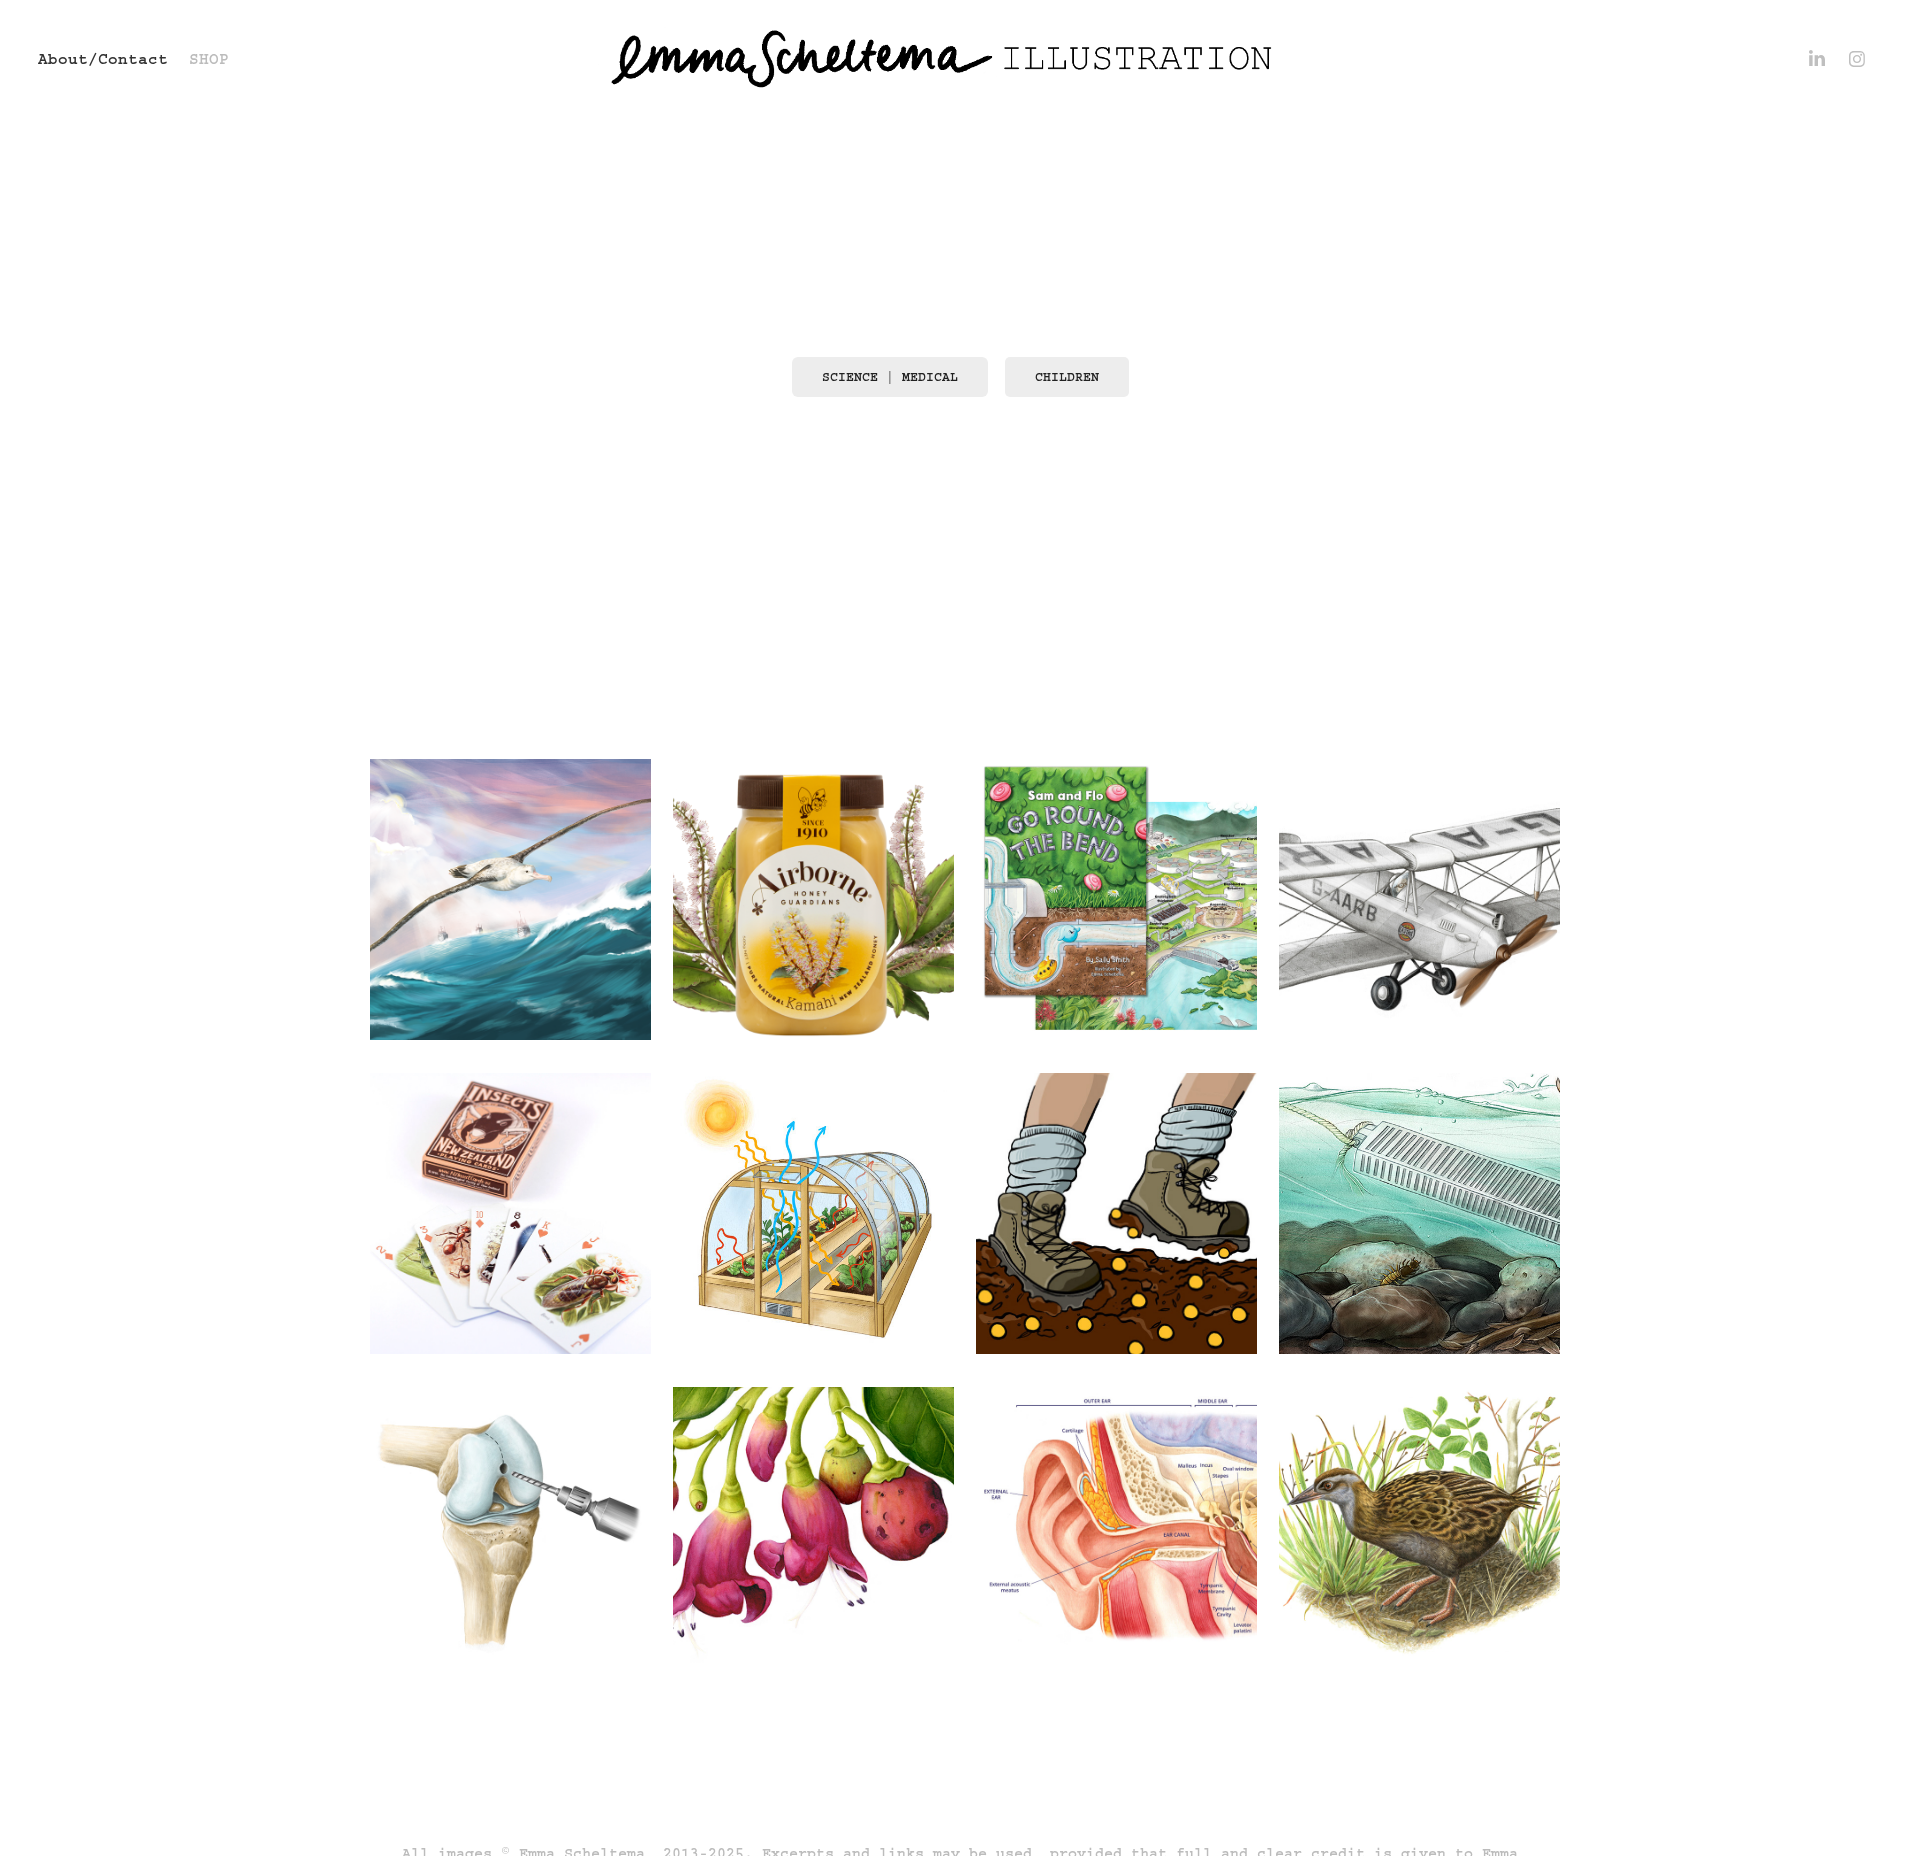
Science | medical (890, 377)
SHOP (209, 59)
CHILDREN (1067, 377)
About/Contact (103, 59)
